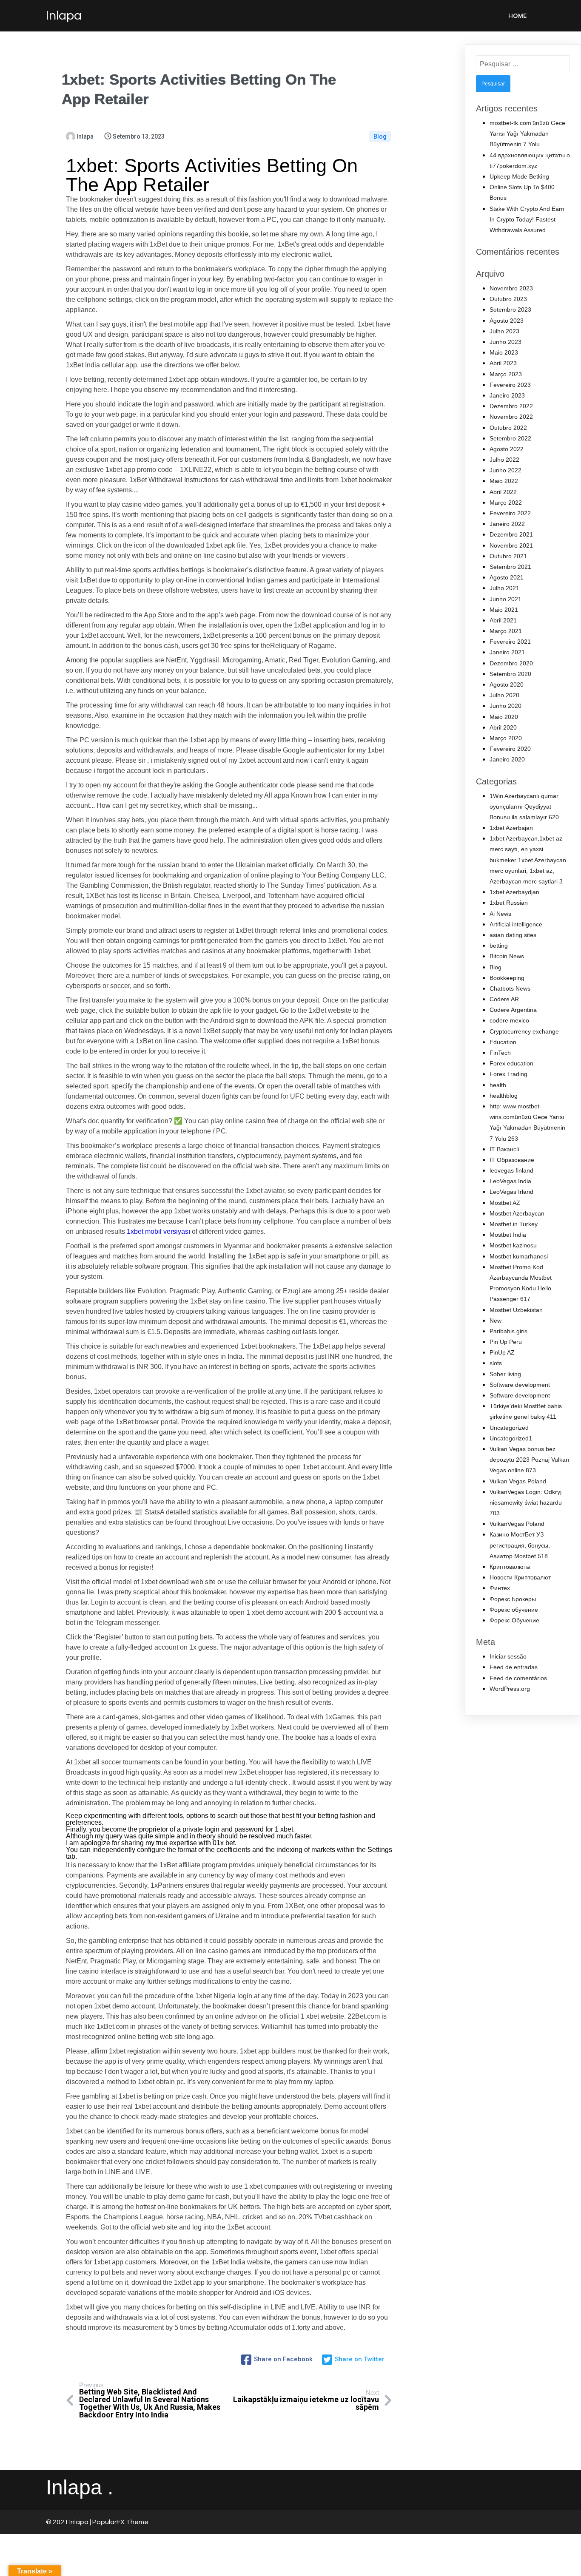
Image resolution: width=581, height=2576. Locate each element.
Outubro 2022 (508, 428)
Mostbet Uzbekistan (516, 1310)
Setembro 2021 (510, 567)
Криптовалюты (510, 1567)
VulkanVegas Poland (517, 1524)
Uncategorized (509, 1428)
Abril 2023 (503, 363)
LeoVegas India (510, 1181)
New (496, 1321)
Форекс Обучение (514, 1620)
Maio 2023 (504, 352)
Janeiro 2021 (507, 652)
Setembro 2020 (510, 674)
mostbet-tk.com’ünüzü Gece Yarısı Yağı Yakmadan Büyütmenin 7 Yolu (527, 133)
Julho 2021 (504, 588)
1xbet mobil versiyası (158, 1231)
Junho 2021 (506, 599)
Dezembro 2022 (511, 406)
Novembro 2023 (511, 288)
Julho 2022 (504, 460)
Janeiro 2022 (507, 524)
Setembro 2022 (510, 438)
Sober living (505, 1374)
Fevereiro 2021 (510, 642)
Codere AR (504, 999)
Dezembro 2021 (511, 534)
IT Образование (512, 1160)
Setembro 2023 (510, 310)
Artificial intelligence (516, 924)
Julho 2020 (504, 695)
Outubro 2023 (508, 299)
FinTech (500, 1053)
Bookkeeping (507, 978)
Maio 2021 (504, 610)
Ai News (500, 914)
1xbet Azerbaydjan (514, 892)
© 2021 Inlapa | (69, 2522)
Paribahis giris (508, 1331)
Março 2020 (506, 738)
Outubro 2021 (508, 556)
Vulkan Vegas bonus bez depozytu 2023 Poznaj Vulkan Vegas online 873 (529, 1460)
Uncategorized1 (511, 1438)
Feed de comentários (518, 1678)
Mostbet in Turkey (514, 1224)
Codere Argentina (513, 1010)
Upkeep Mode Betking (519, 176)
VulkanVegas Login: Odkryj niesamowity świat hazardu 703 (526, 1502)
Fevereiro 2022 (510, 513)
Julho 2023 (504, 331)
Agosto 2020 (507, 684)
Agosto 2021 (507, 577)
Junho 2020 (506, 706)
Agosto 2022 (507, 449)
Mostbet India (508, 1235)
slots (496, 1363)
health (498, 1085)
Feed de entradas (514, 1667)
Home (517, 16)
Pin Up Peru (506, 1342)
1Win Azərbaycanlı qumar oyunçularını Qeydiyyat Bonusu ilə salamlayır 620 (524, 807)
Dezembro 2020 (511, 663)
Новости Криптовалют (520, 1577)
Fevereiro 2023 (510, 385)
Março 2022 (506, 503)
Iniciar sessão (508, 1656)
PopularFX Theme (120, 2522)
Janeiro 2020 (507, 759)
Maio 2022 (504, 481)
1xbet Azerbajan (511, 828)
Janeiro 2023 (507, 395)
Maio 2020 (504, 717)
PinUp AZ (502, 1352)
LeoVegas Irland (511, 1192)
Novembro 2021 (511, 545)
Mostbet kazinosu (513, 1245)
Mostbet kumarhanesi (519, 1256)
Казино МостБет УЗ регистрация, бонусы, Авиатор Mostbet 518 (520, 1545)
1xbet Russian (509, 903)
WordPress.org (510, 1689)
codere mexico (509, 1020)
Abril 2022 (503, 492)
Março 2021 (506, 631)
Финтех (500, 1588)
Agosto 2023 (507, 321)
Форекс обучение (514, 1610)
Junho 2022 (506, 470)
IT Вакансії (504, 1149)
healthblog (504, 1096)
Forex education (511, 1063)
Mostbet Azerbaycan (517, 1213)
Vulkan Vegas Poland (518, 1481)
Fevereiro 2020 (510, 749)
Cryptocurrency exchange (524, 1031)
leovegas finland (511, 1170)
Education (503, 1042)
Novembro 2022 (511, 417)
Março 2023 (506, 374)
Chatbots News (510, 988)
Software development (520, 1385)
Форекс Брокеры (513, 1599)
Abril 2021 (503, 620)
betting (499, 946)
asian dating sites (513, 935)
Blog (380, 136)
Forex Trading (508, 1074)
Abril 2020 (503, 727)
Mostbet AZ (505, 1203)
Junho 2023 (506, 342)
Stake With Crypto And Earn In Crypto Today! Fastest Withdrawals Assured (527, 219)
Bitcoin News (507, 956)
